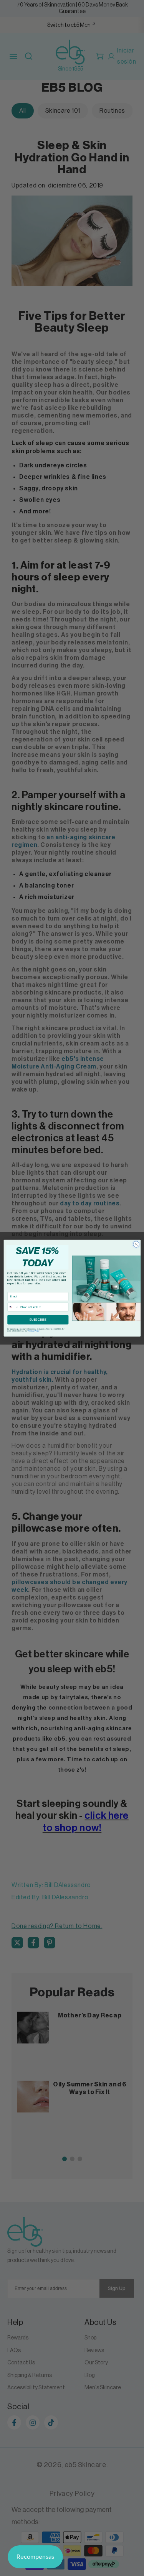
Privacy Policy (34, 1331)
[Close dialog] (136, 1244)
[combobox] (13, 1307)
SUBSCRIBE (38, 1319)
